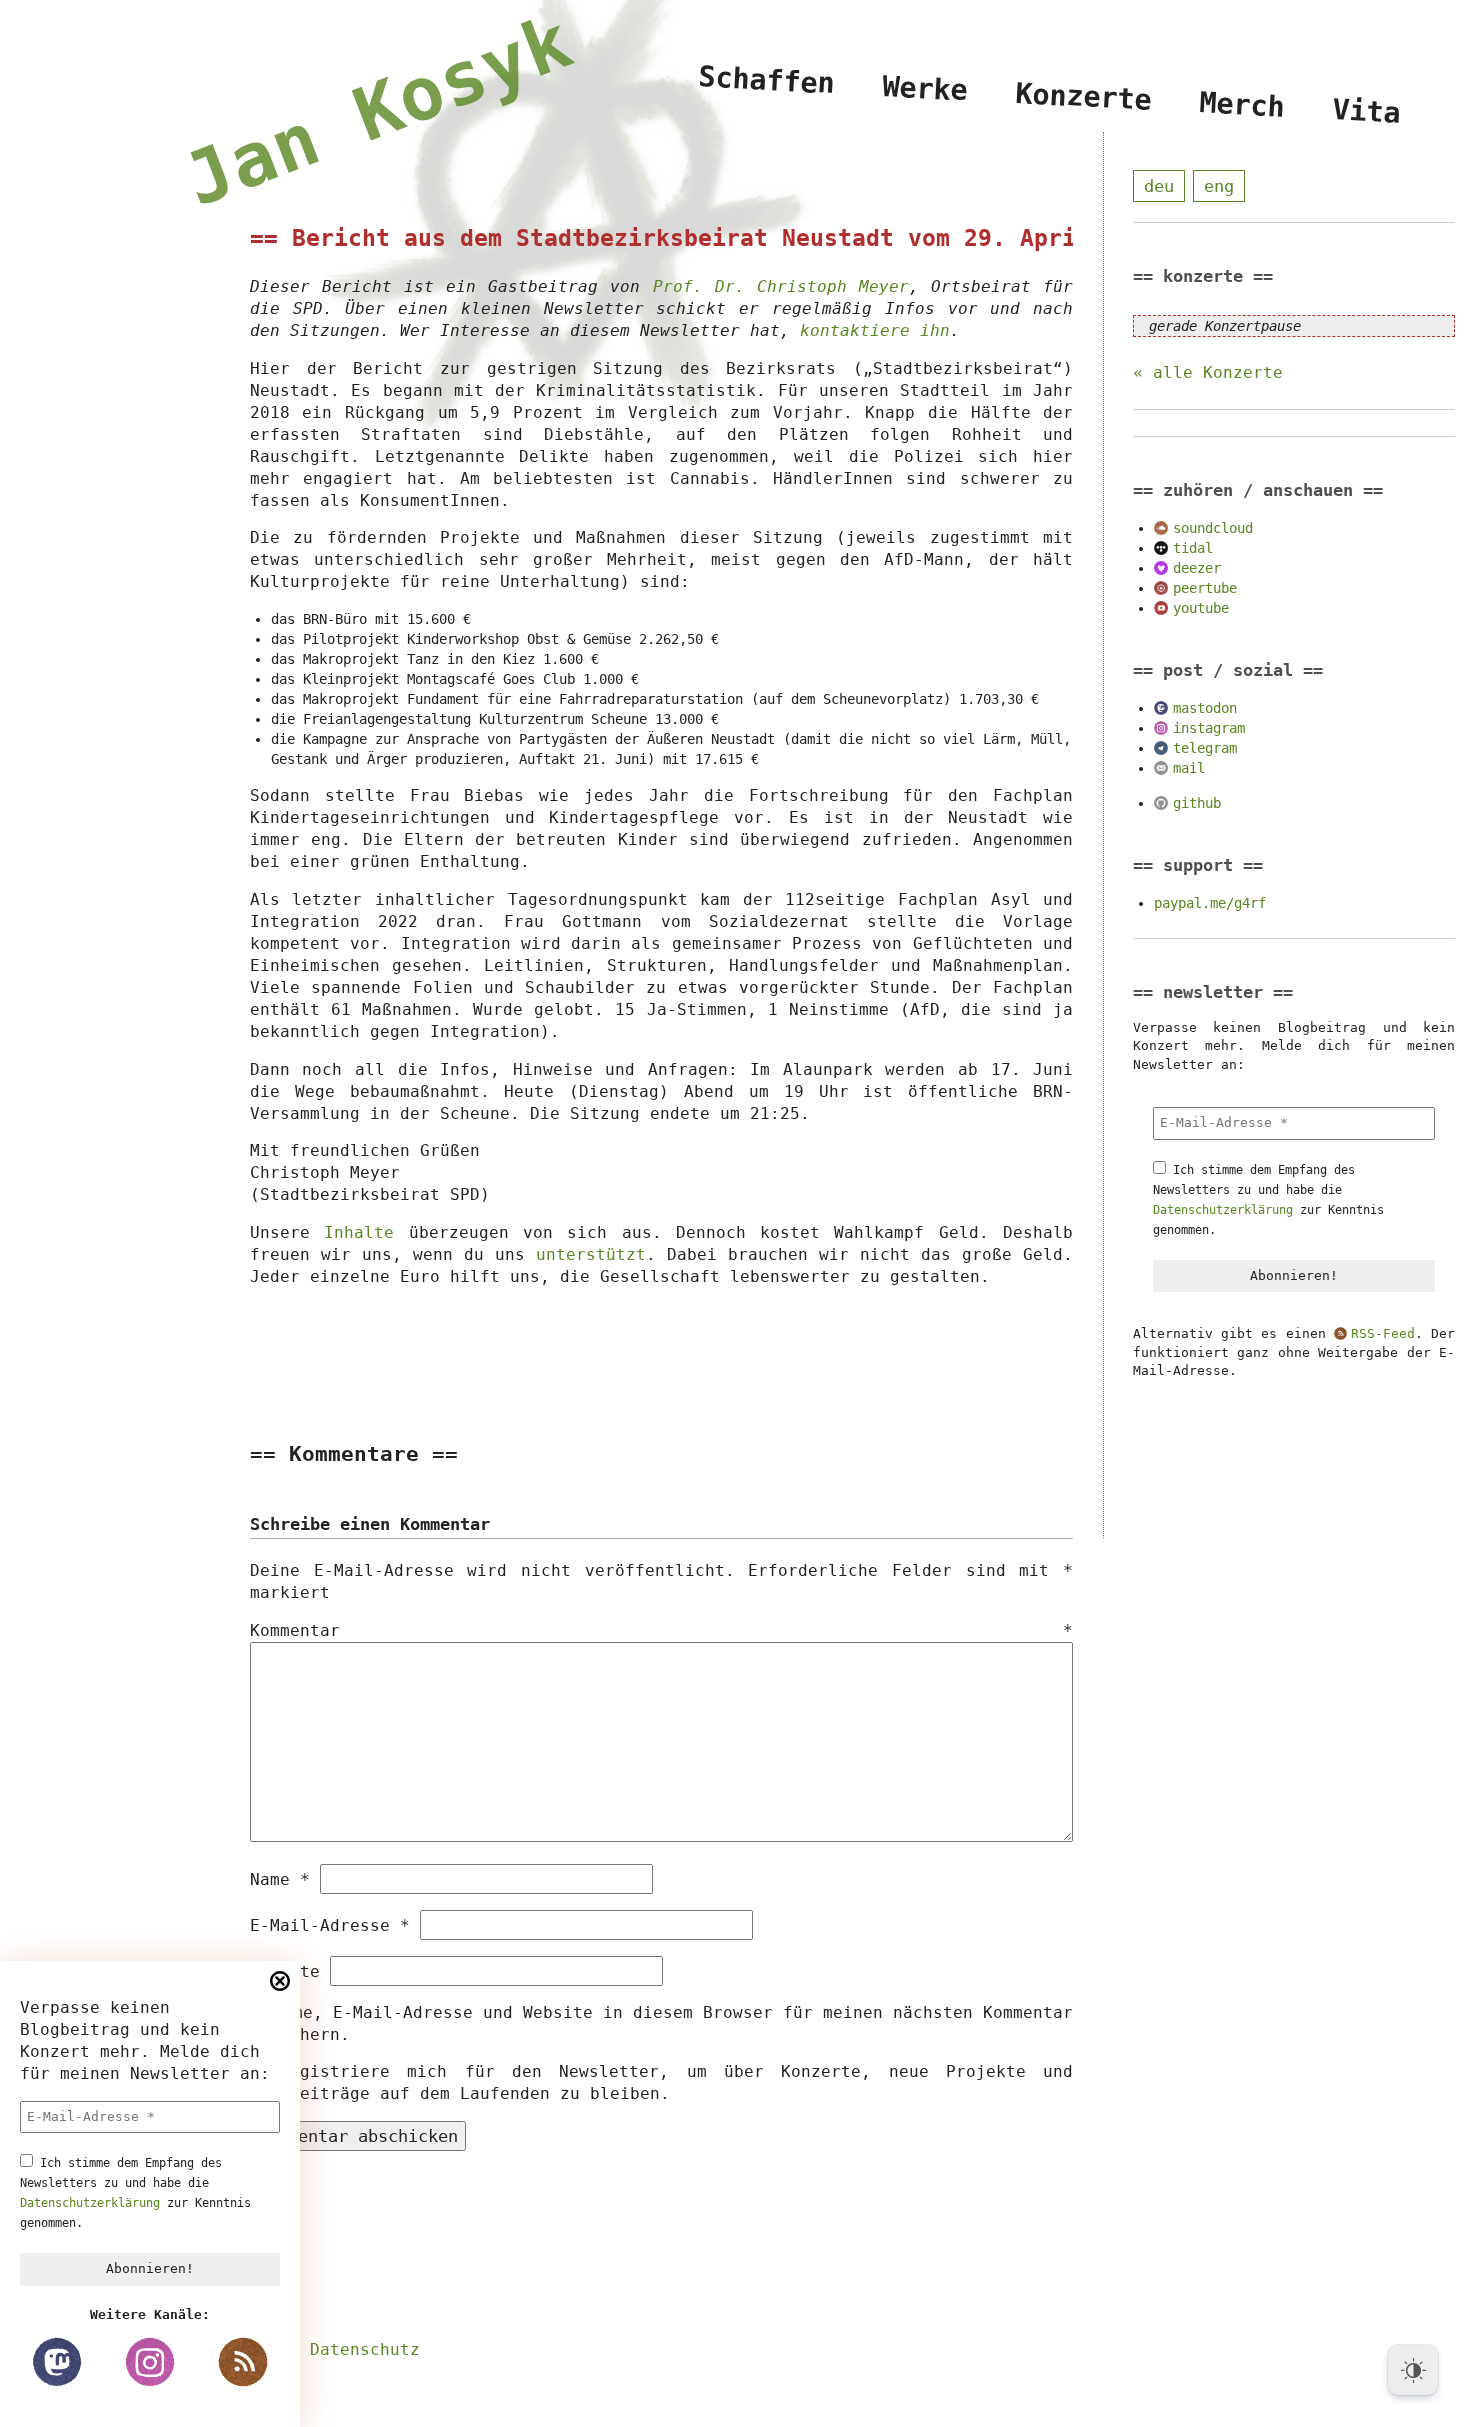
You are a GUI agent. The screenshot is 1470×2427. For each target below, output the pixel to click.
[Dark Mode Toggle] (1413, 2370)
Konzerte (1084, 96)
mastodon (1205, 708)
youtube (1201, 608)
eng (1219, 186)
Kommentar (661, 1630)
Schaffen (768, 79)
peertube (1205, 588)
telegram (1205, 748)
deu (1159, 186)
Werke (925, 88)
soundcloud (1213, 528)
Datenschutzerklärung (90, 2203)
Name (280, 1879)
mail (1189, 768)
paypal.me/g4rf (1210, 903)
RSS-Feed (1383, 1333)
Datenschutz (365, 2349)
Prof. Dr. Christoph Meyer (781, 286)
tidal (1193, 548)
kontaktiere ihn (875, 330)
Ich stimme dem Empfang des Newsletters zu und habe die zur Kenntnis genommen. (135, 2193)
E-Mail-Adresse (330, 1925)
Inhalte (359, 1232)
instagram (1209, 728)
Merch (1242, 105)
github (1197, 803)
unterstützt (591, 1254)
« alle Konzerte (1208, 372)
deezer (1197, 568)
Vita (1367, 112)
